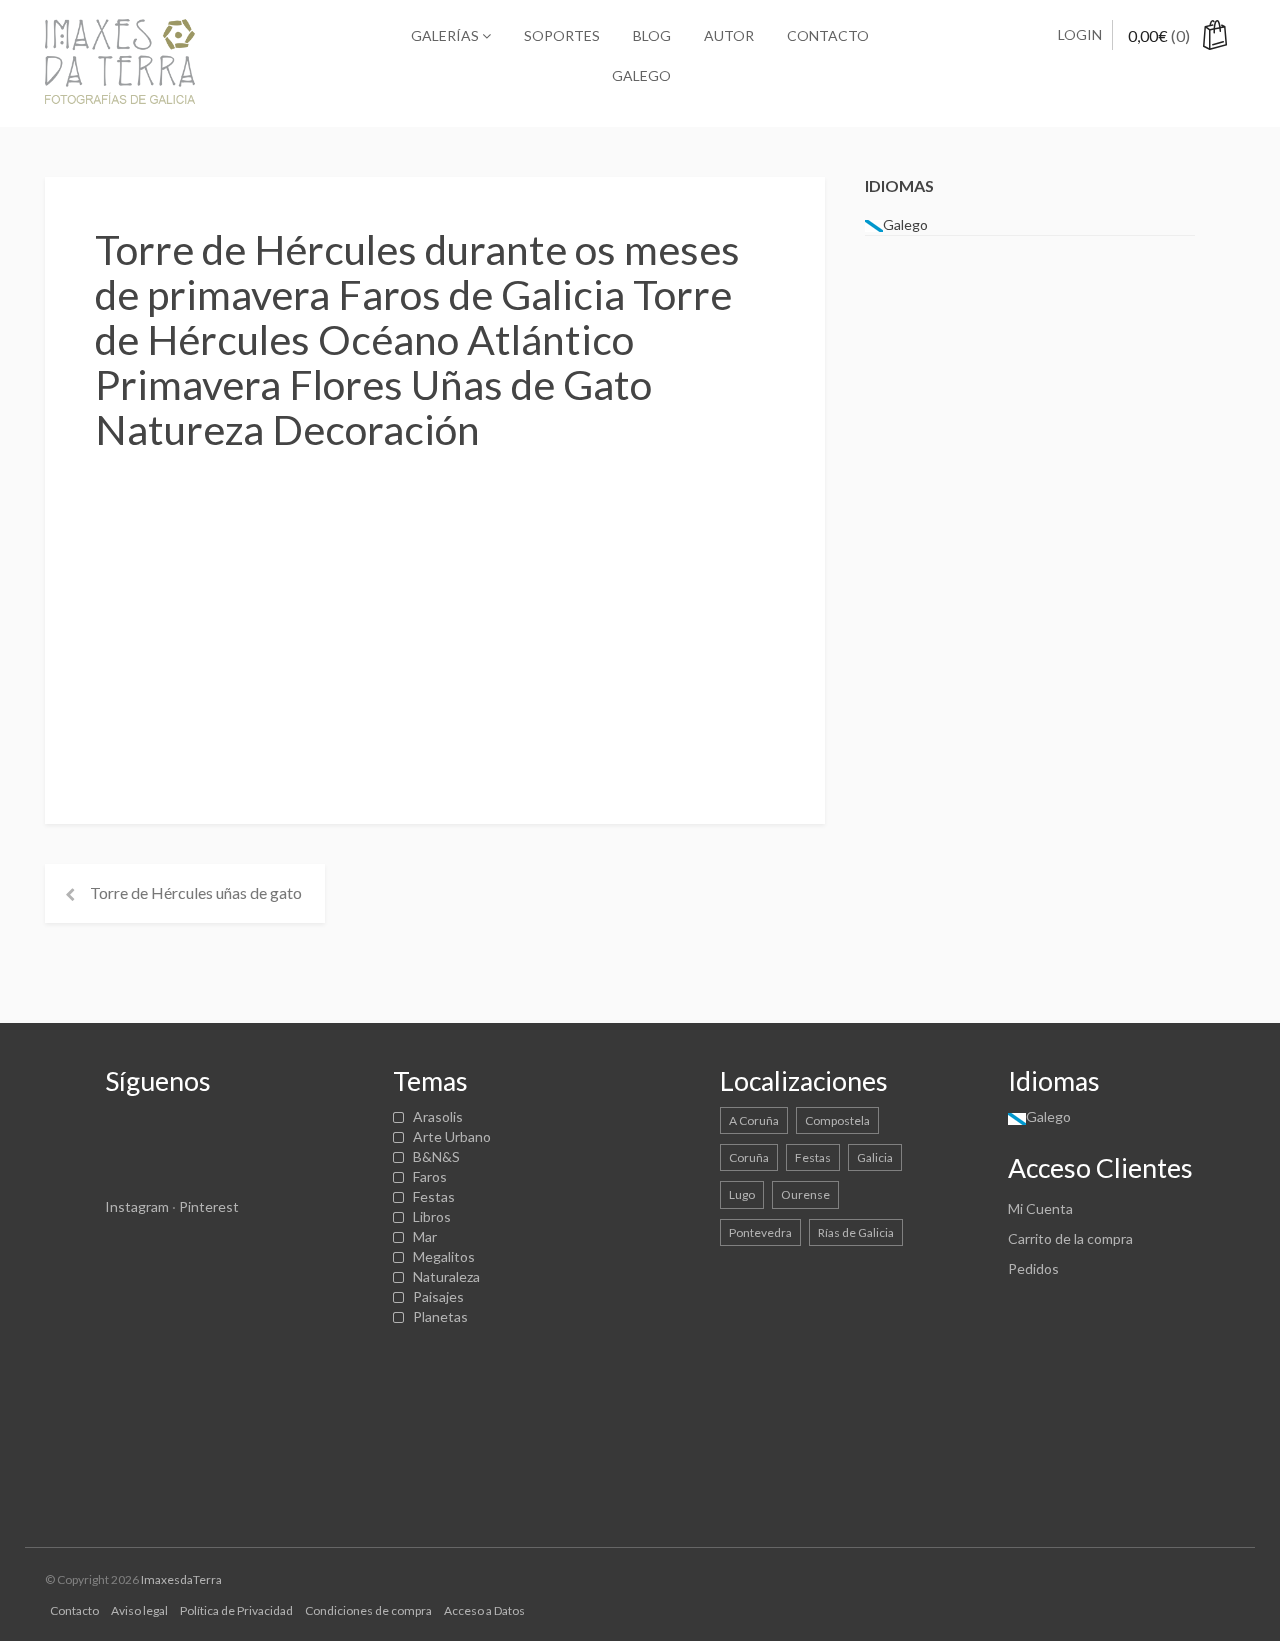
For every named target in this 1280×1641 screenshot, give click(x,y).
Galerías (446, 35)
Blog (652, 35)
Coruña (749, 1157)
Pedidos (1033, 1268)
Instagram (137, 1206)
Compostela (837, 1120)
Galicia (875, 1157)
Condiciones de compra (368, 1610)
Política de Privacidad (236, 1610)
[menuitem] (640, 76)
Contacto (828, 35)
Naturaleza (446, 1276)
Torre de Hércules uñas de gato (196, 892)
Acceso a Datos (484, 1610)
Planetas (440, 1316)
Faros (430, 1176)
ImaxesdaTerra (181, 1579)
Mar (425, 1236)
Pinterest (209, 1206)
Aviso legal (139, 1610)
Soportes (562, 35)
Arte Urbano (452, 1136)
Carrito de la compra (1070, 1238)
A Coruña (754, 1120)
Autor (729, 35)
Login (1080, 34)
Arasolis (438, 1116)
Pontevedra (760, 1232)
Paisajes (438, 1296)
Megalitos (444, 1256)
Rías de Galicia (856, 1232)
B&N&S (436, 1156)
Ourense (805, 1194)
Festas (434, 1196)
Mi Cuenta (1040, 1208)
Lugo (742, 1194)
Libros (432, 1216)
